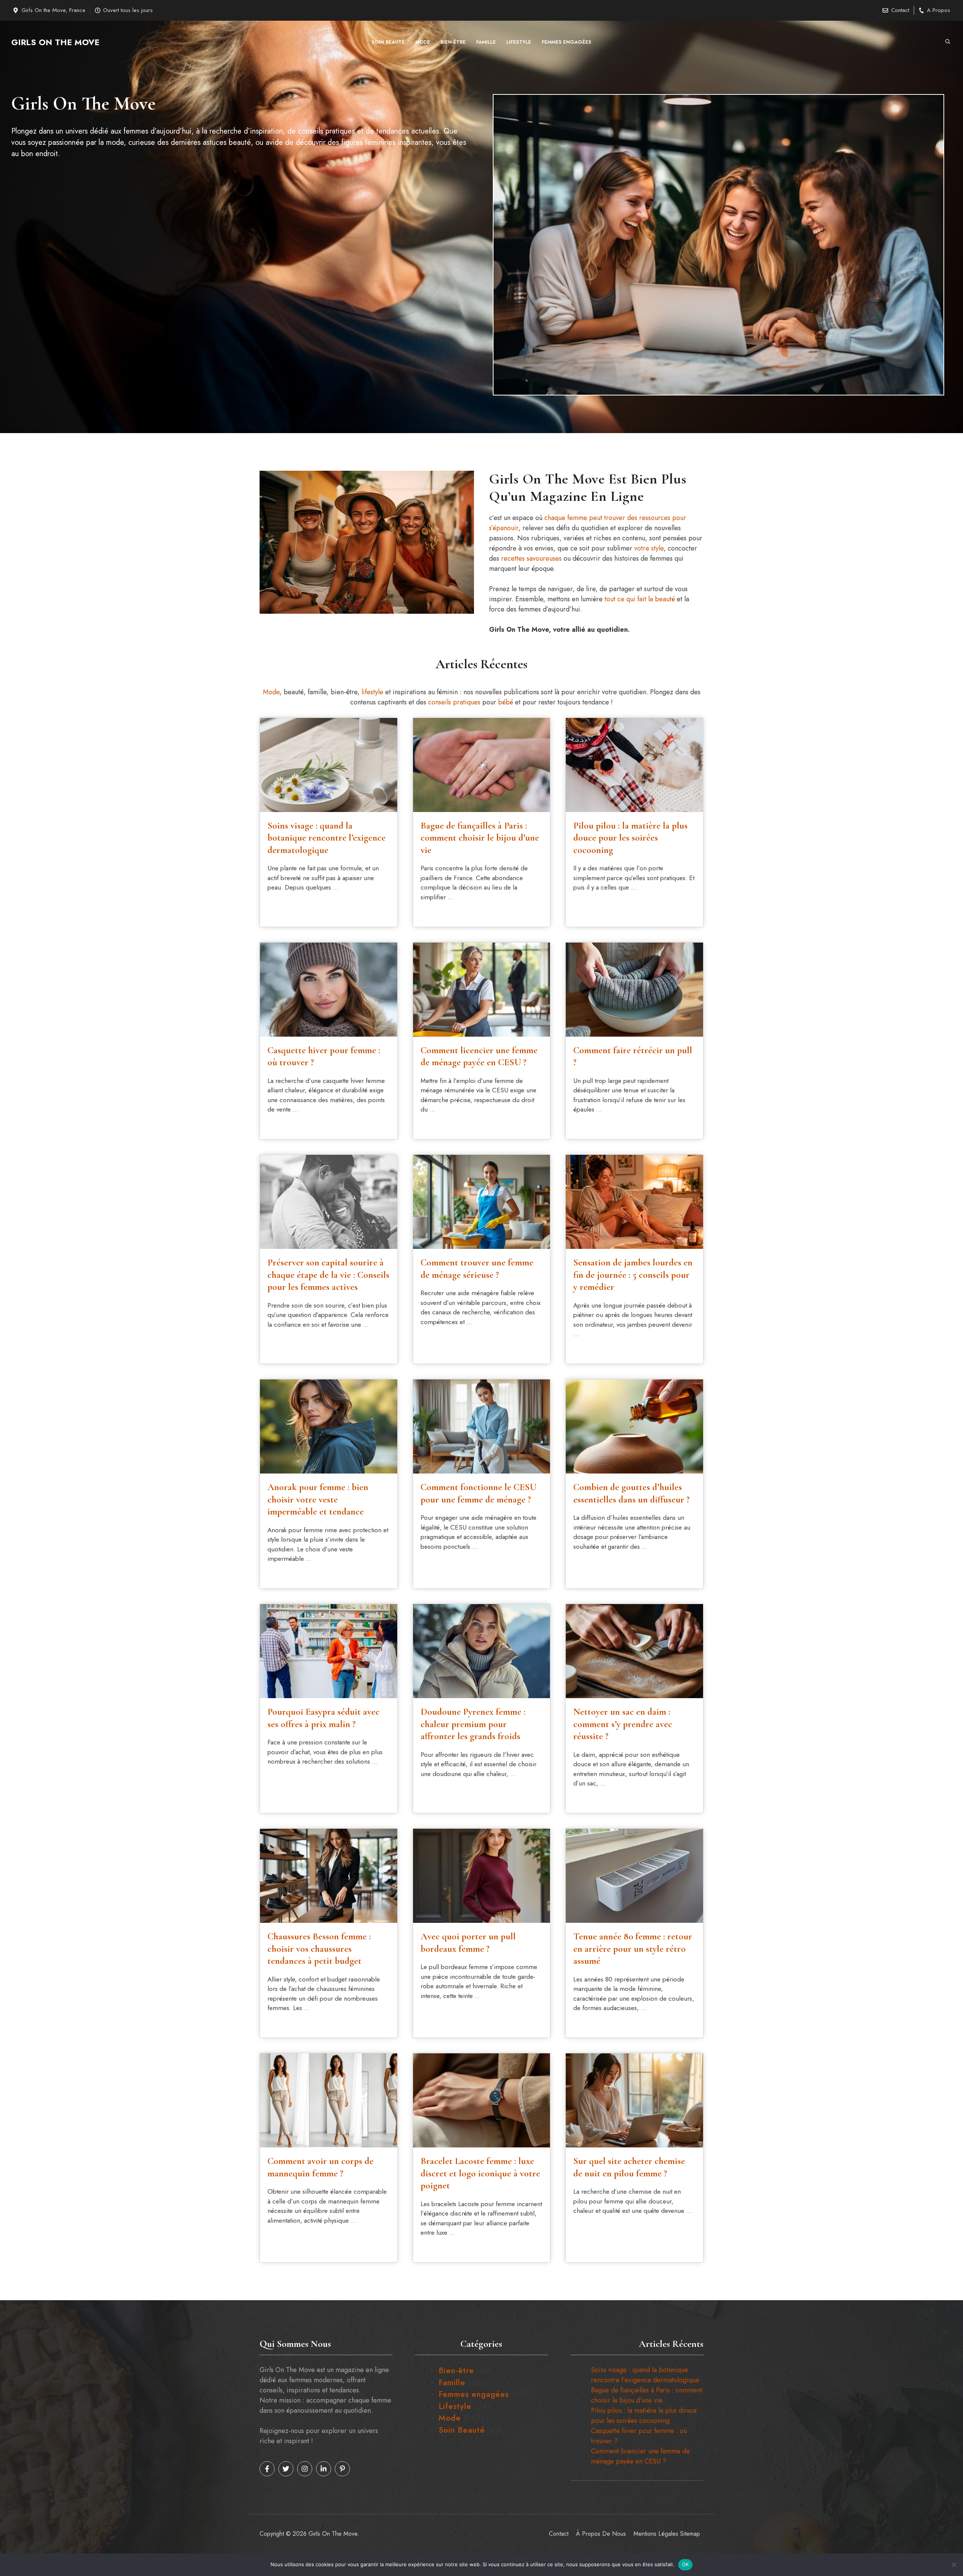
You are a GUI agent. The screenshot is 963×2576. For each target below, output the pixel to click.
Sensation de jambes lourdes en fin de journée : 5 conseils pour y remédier (633, 1275)
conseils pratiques (454, 702)
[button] (948, 42)
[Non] (954, 2565)
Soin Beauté (388, 42)
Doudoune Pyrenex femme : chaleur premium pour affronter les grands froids (473, 1724)
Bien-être (453, 42)
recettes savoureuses (531, 558)
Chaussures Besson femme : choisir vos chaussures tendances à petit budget (319, 1949)
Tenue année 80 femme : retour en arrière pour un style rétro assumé (633, 1949)
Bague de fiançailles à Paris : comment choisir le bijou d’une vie (480, 838)
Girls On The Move (55, 42)
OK (686, 2564)
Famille (486, 42)
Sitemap (690, 2534)
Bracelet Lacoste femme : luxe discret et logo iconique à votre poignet (480, 2173)
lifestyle (372, 692)
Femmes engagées (567, 42)
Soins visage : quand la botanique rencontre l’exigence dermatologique (327, 838)
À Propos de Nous (601, 2534)
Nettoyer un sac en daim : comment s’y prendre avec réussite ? (623, 1724)
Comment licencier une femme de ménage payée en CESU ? (640, 2456)
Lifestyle (519, 42)
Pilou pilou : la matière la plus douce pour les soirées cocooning (630, 838)
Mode (423, 42)
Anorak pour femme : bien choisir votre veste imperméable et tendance (318, 1499)
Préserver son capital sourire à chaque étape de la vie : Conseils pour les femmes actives (328, 1275)
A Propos (939, 10)
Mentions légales (656, 2534)
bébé (506, 702)
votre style (649, 548)
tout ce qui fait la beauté (640, 599)
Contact (900, 10)
